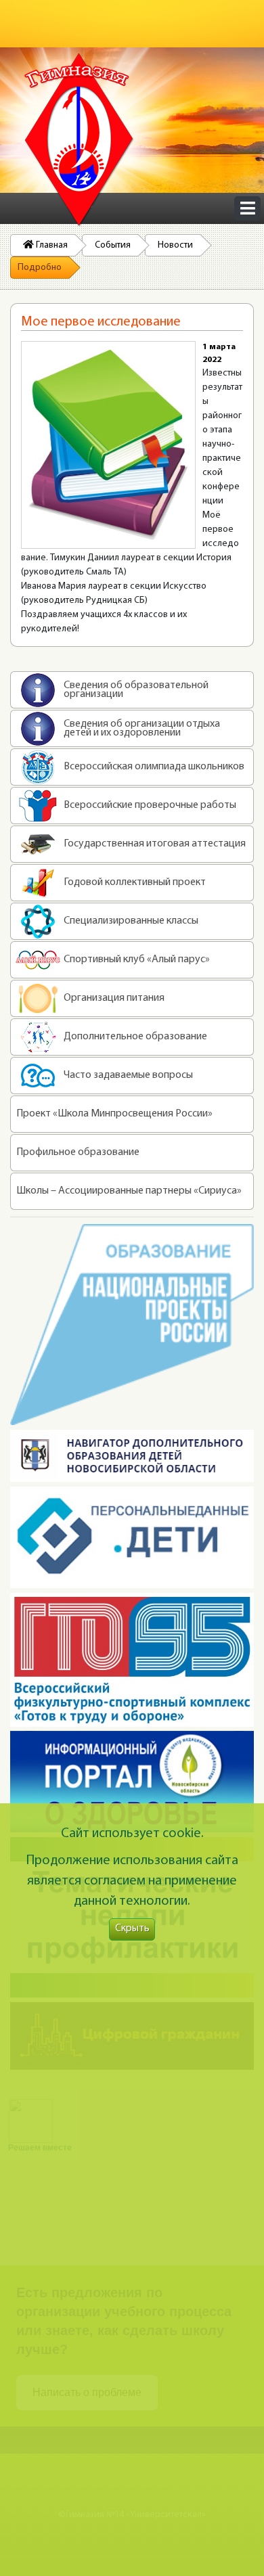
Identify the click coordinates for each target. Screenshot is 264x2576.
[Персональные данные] (132, 1537)
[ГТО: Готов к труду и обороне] (132, 1660)
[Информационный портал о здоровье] (132, 1782)
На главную (79, 140)
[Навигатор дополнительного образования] (132, 1456)
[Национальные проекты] (132, 1325)
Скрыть (132, 1929)
